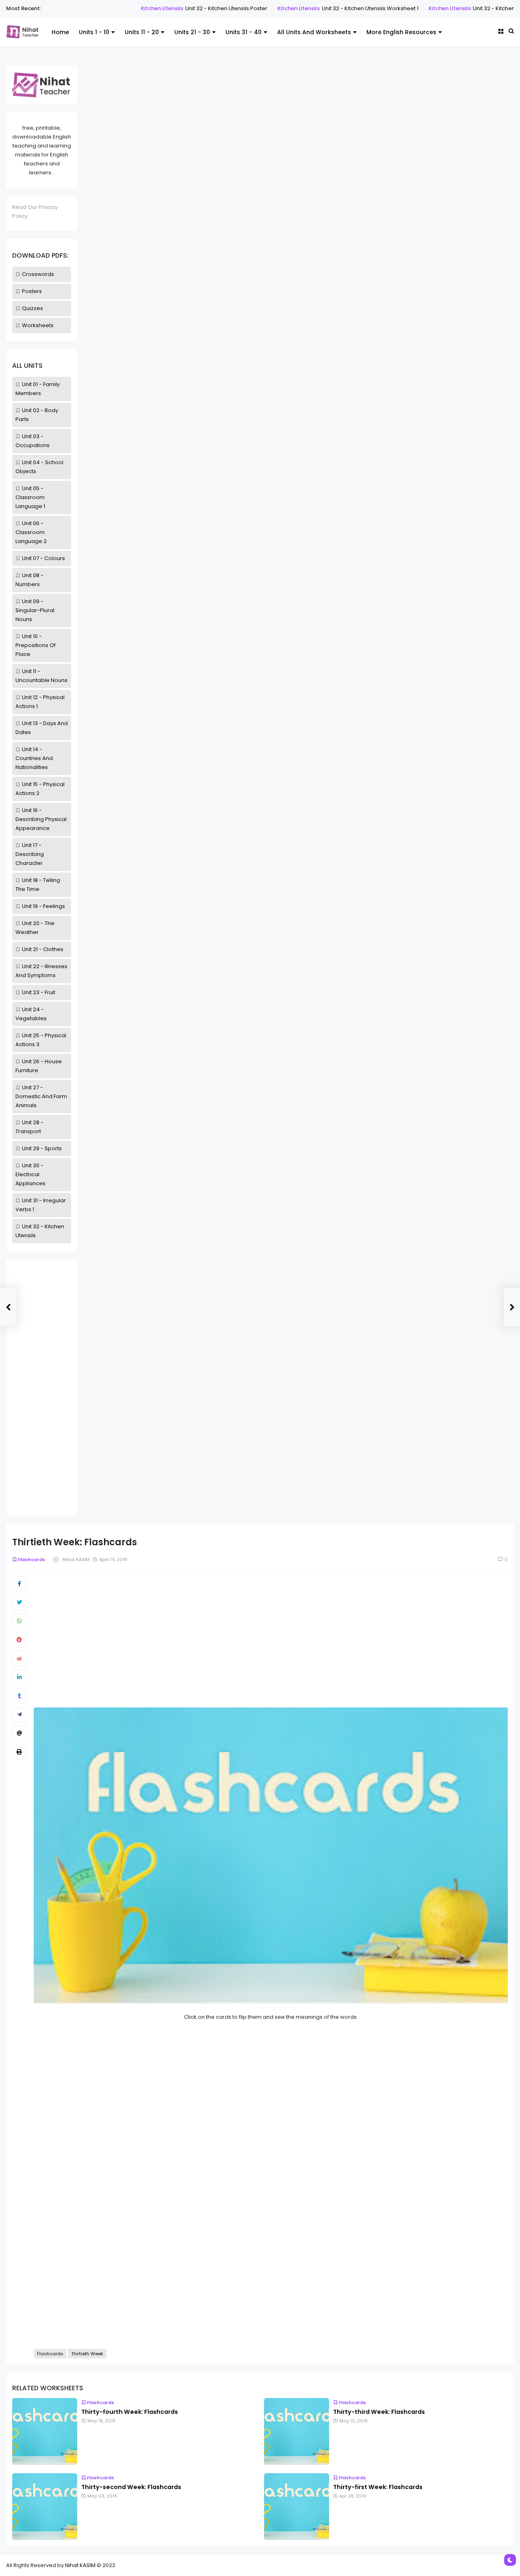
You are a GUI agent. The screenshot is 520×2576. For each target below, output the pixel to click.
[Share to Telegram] (19, 1715)
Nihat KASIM (80, 2565)
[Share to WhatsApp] (19, 1621)
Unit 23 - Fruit (39, 992)
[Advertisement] (42, 1387)
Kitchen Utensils (126, 8)
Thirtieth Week (87, 2354)
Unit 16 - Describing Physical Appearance (41, 819)
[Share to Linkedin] (19, 1677)
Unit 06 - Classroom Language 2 (31, 532)
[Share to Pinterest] (19, 1640)
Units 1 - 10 (94, 32)
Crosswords (38, 274)
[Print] (19, 1752)
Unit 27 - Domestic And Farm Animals (41, 1096)
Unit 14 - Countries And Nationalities (34, 758)
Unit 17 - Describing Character (30, 854)
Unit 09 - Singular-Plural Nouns (35, 610)
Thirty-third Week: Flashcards (379, 2412)
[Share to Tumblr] (19, 1696)
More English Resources (401, 32)
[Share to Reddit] (19, 1659)
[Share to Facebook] (19, 1584)
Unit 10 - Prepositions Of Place (36, 645)
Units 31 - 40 (244, 32)
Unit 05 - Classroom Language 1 (30, 497)
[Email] (19, 1733)
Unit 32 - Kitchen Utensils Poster (190, 8)
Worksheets (38, 325)
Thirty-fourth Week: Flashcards (130, 2412)
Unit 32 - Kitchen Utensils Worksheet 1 (334, 8)
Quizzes (32, 308)
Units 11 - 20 (142, 32)
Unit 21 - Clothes (43, 949)
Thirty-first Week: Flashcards (378, 2487)
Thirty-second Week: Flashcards (131, 2487)
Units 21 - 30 (192, 32)
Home (60, 32)
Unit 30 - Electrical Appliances (30, 1174)
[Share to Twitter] (19, 1603)
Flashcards (31, 1560)
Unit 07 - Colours (43, 558)
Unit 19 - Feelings (43, 906)
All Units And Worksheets (314, 32)
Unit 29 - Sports (42, 1148)
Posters (32, 291)
